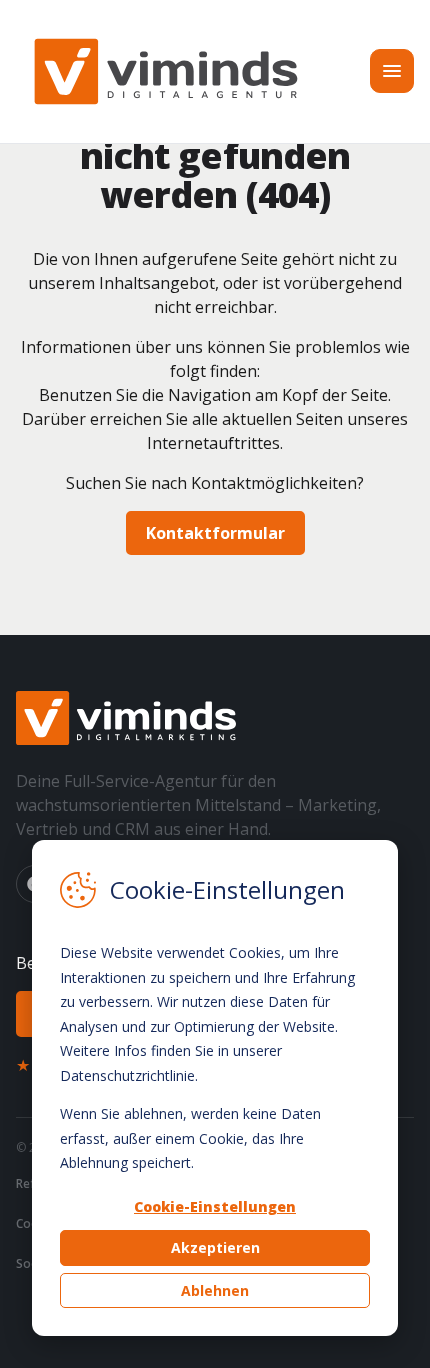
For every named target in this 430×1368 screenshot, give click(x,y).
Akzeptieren (215, 1247)
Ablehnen (215, 1290)
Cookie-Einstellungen (215, 1206)
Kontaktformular (215, 533)
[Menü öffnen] (392, 71)
